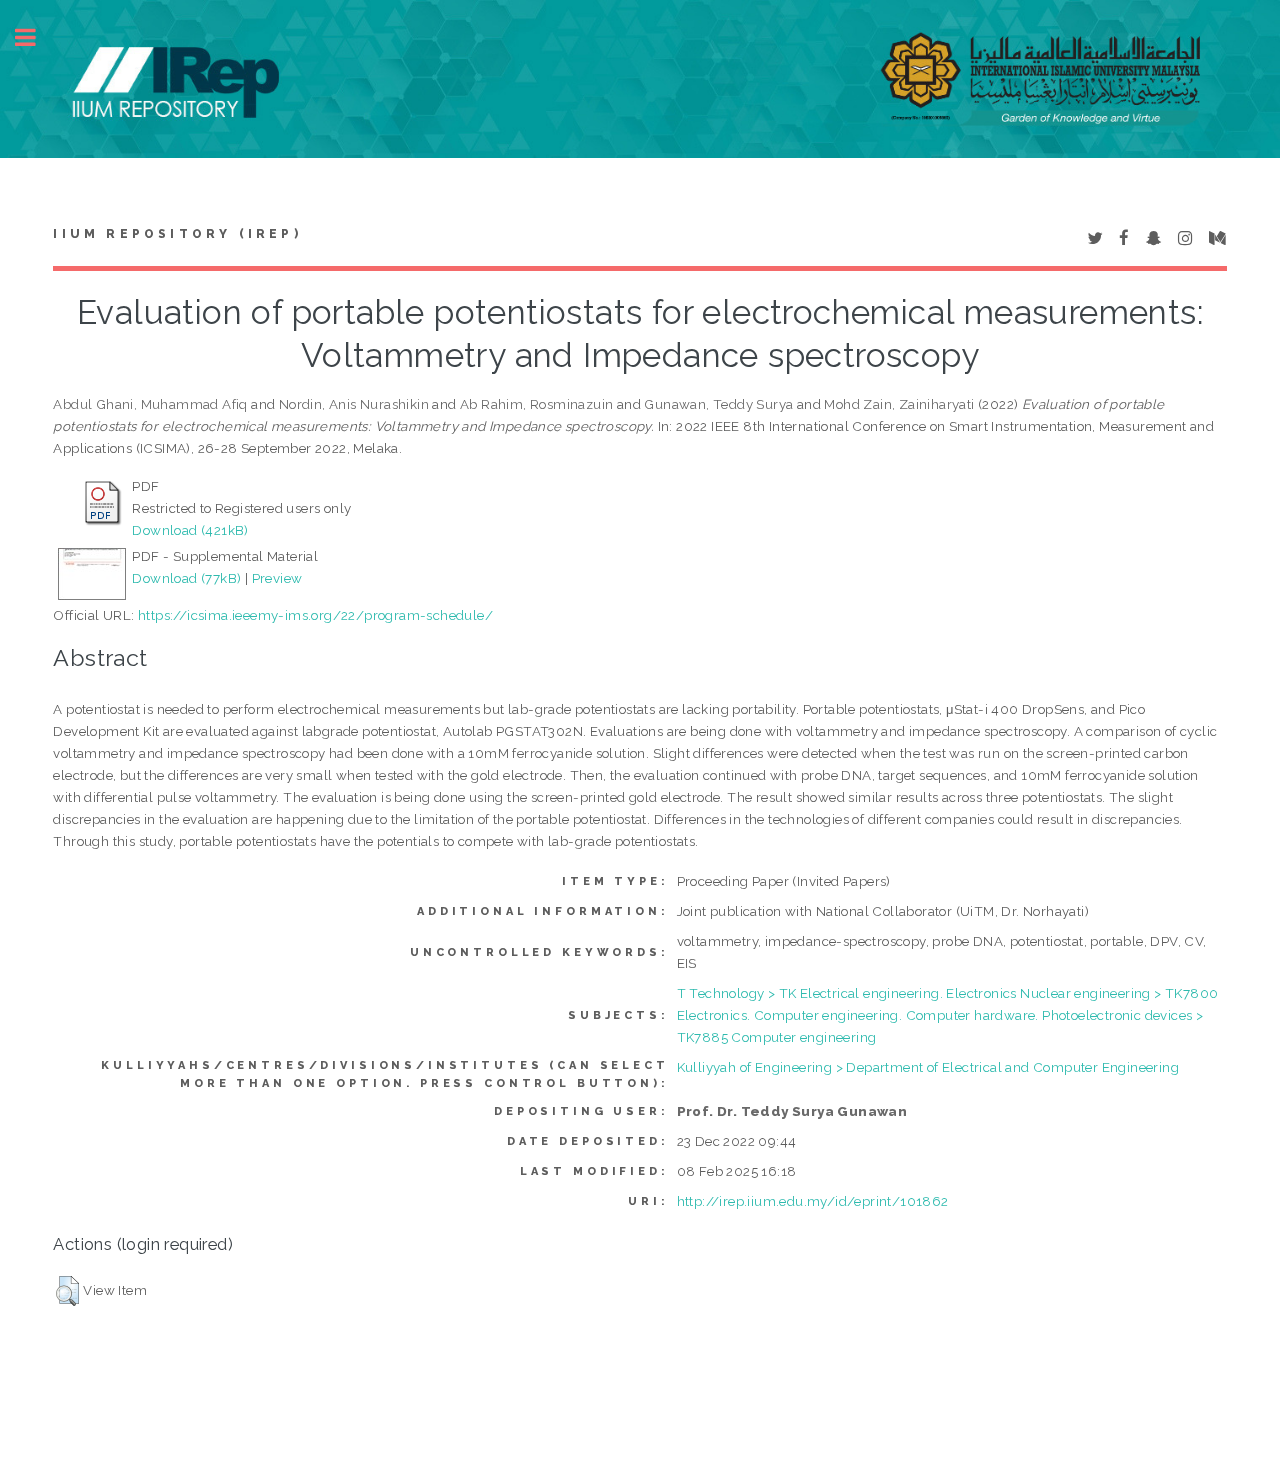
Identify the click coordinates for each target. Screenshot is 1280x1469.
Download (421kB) (190, 530)
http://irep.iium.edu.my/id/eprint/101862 (813, 1201)
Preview (277, 578)
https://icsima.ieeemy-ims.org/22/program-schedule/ (315, 615)
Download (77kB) (186, 578)
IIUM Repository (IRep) (177, 234)
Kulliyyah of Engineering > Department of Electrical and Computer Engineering (928, 1067)
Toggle (36, 37)
